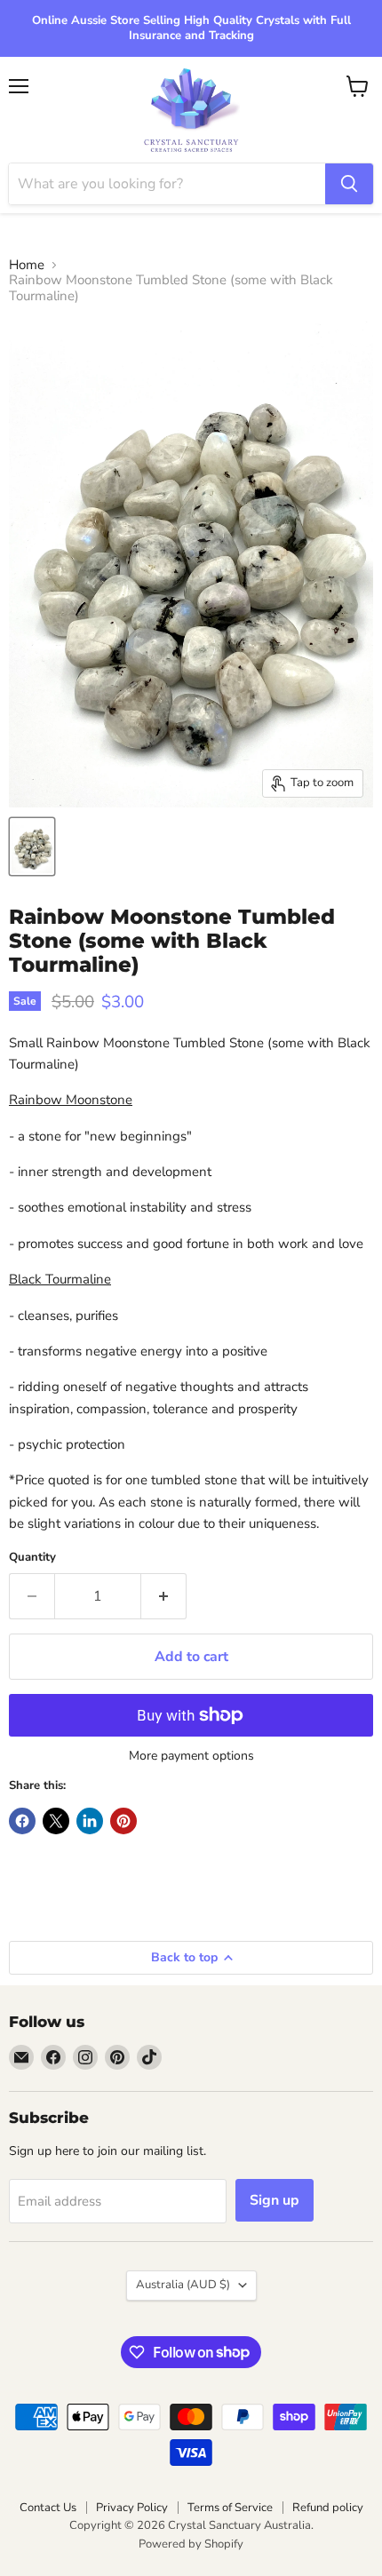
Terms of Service (230, 2508)
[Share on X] (56, 1821)
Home (27, 265)
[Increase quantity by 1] (164, 1596)
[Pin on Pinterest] (123, 1821)
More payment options (191, 1756)
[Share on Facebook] (22, 1821)
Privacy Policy (132, 2508)
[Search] (349, 184)
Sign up (275, 2200)
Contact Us (48, 2508)
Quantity (32, 1558)
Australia (183, 2285)
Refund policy (328, 2508)
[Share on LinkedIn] (90, 1821)
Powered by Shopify (191, 2544)
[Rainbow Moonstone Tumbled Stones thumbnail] (32, 847)
